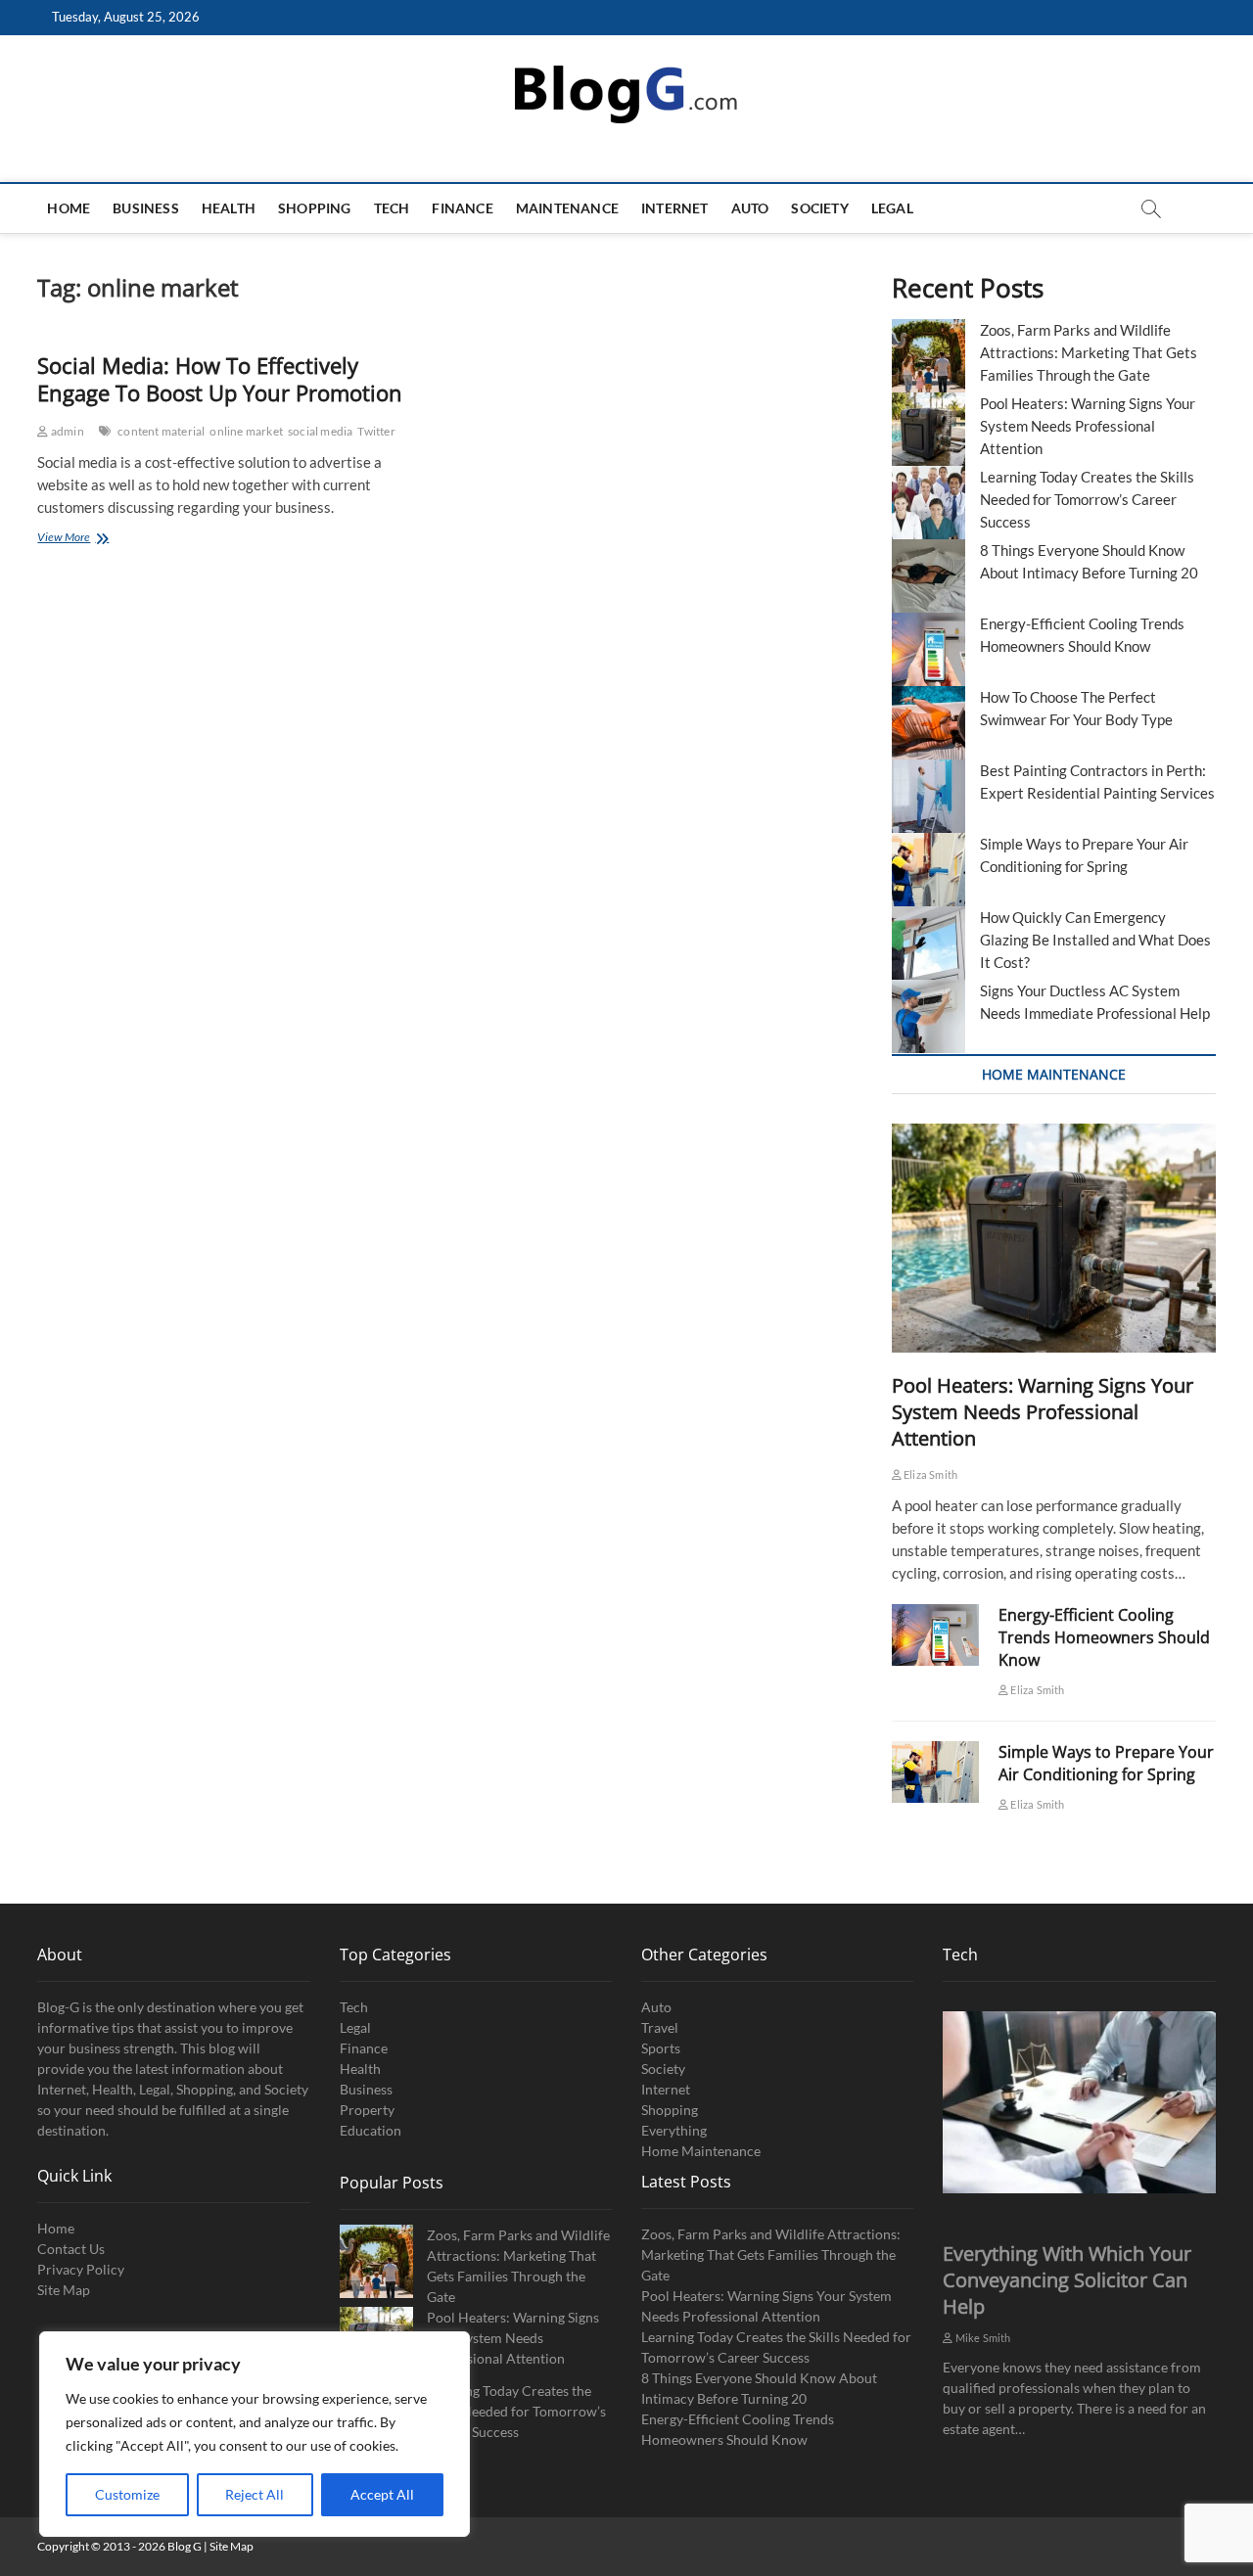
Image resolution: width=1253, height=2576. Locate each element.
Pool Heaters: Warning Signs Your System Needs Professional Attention (1088, 426)
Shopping (315, 208)
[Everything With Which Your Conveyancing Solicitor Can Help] (1079, 2102)
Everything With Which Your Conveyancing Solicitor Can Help (1067, 2280)
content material (161, 431)
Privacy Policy (81, 2269)
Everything (674, 2130)
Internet (675, 208)
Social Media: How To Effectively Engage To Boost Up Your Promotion (220, 379)
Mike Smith (982, 2338)
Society (819, 208)
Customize (127, 2494)
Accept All (382, 2494)
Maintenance (567, 208)
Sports (661, 2048)
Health (229, 208)
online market (246, 431)
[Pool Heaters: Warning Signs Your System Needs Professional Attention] (1054, 1239)
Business (146, 208)
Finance (462, 208)
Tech (392, 208)
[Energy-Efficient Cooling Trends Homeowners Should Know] (935, 1635)
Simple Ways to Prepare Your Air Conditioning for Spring (1106, 1763)
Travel (660, 2027)
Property (367, 2110)
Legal (892, 208)
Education (371, 2130)
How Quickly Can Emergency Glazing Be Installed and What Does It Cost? (1095, 940)
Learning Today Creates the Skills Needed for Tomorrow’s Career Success (1087, 499)
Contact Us (71, 2249)
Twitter (376, 431)
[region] (255, 2434)
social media (320, 431)
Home (69, 208)
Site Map (64, 2290)
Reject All (255, 2494)
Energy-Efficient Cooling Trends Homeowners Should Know (1104, 1637)
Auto (750, 208)
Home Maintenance (701, 2151)
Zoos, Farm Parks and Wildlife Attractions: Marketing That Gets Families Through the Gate (1089, 352)
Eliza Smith (929, 1474)
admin (66, 431)
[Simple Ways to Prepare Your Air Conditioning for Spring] (935, 1772)
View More (89, 539)
